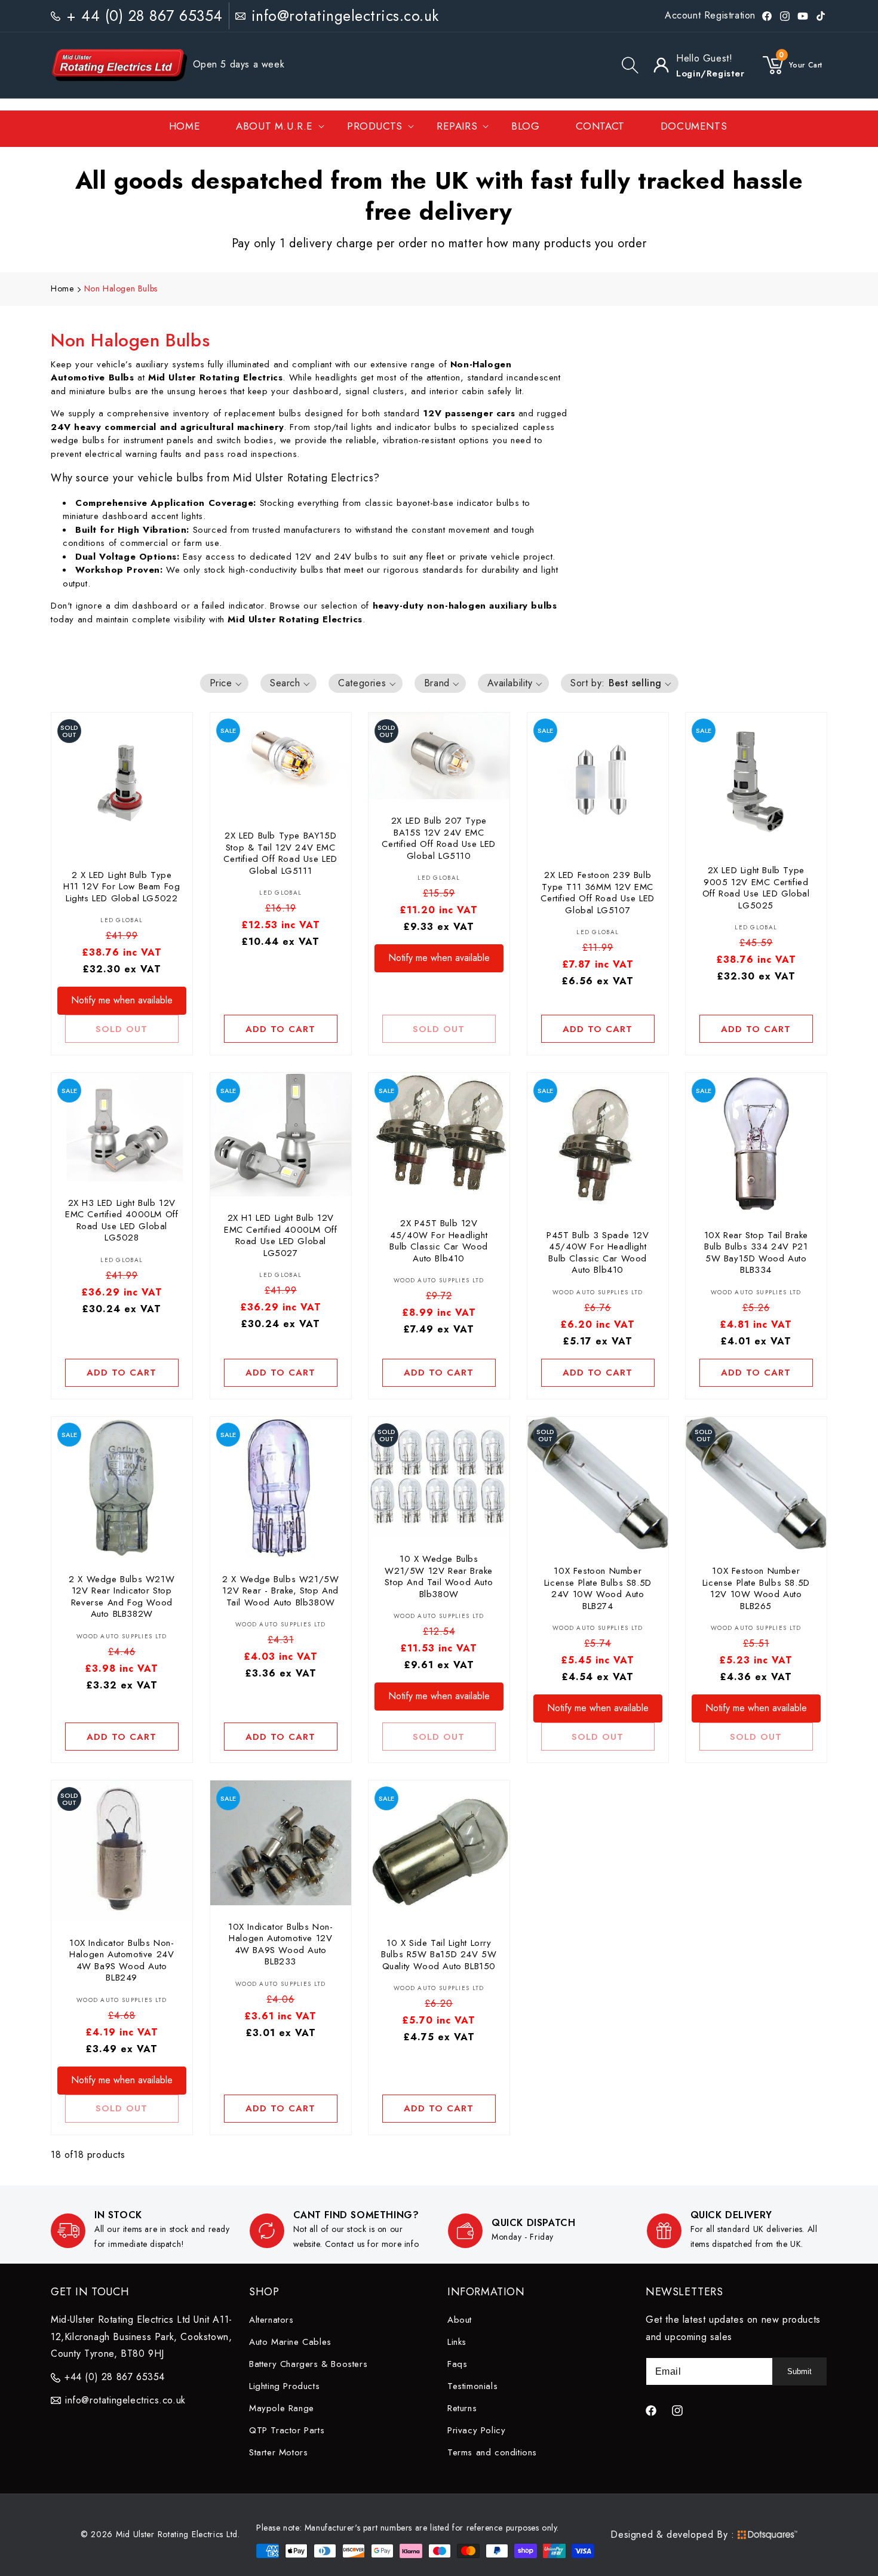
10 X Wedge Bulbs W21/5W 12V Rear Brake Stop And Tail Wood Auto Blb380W (439, 1577)
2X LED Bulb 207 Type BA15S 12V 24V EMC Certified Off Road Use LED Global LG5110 (439, 839)
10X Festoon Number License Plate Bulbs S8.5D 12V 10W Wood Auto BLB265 (756, 1589)
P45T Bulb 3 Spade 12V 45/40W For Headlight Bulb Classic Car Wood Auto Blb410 (598, 1253)
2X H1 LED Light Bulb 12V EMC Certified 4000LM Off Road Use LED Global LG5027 (280, 1236)
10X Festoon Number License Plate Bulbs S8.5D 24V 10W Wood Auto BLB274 (598, 1589)
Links (457, 2342)
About (460, 2320)
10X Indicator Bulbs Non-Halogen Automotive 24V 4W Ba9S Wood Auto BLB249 (122, 1960)
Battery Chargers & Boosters (308, 2364)
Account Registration (710, 15)
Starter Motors (278, 2452)
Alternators (271, 2320)
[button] (630, 65)
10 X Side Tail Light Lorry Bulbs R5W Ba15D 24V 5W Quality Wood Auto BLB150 (439, 1955)
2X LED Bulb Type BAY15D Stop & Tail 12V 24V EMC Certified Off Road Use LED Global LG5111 (280, 853)
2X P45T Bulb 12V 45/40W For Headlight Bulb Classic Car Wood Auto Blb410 (439, 1241)
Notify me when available (122, 1000)
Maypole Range (282, 2408)
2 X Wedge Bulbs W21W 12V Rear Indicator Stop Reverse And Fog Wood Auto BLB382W (122, 1596)
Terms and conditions (492, 2452)
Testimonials (472, 2386)
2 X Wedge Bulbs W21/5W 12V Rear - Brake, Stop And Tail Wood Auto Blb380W (280, 1591)
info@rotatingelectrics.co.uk (345, 16)
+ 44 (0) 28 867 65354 (145, 16)
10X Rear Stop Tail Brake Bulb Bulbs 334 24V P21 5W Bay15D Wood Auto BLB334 (756, 1253)
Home (62, 288)
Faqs (457, 2364)
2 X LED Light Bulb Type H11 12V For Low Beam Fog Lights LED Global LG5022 (122, 887)
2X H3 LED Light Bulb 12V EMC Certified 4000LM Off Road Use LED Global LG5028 (122, 1221)
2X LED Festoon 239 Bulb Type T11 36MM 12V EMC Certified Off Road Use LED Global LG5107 (598, 893)
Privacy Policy (476, 2430)
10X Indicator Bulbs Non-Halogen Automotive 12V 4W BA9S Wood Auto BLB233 (280, 1945)
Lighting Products (284, 2386)
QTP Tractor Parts (287, 2430)
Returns (462, 2408)
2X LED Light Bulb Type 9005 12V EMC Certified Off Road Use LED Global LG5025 (756, 888)
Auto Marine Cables (290, 2342)
